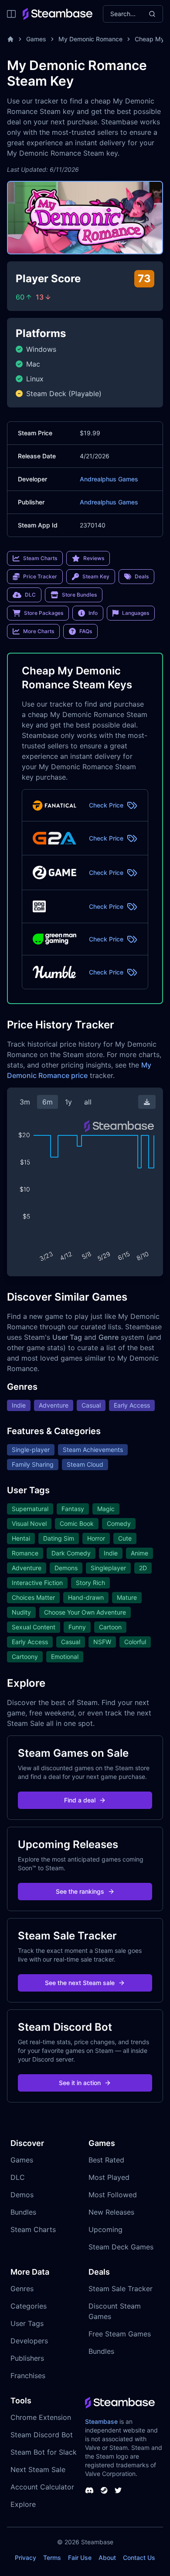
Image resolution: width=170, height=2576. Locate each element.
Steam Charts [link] (40, 558)
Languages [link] (136, 613)
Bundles (23, 2212)
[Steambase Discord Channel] (89, 2490)
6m (48, 1102)
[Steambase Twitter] (118, 2490)
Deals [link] (142, 576)
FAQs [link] (86, 631)
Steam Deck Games (121, 2247)
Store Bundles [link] (79, 595)
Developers (29, 2341)
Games (36, 39)
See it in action (80, 2083)
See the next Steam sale (80, 1983)
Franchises (28, 2376)
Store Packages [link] (44, 613)
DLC (18, 2177)
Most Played (109, 2177)
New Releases (111, 2212)
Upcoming (105, 2229)
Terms (52, 2558)
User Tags (27, 2323)
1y (68, 1102)
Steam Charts (33, 2229)
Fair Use (80, 2558)
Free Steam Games (120, 2334)
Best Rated (106, 2160)
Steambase (101, 2421)
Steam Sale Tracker (121, 2289)
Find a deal (80, 1800)
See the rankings (80, 1891)
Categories (29, 2306)
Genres (22, 2289)
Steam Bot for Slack (44, 2452)
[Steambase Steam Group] (104, 2490)
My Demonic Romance (90, 39)
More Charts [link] (39, 631)
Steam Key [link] (96, 576)
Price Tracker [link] (40, 576)
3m (25, 1102)
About (107, 2558)
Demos (22, 2195)
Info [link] (93, 613)
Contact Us (139, 2558)
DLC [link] (30, 595)
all (88, 1102)
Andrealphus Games (109, 479)
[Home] (10, 39)
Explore (23, 2504)
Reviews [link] (94, 558)
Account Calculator (42, 2487)
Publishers (27, 2358)
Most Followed (113, 2195)
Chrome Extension (41, 2417)
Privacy (25, 2558)
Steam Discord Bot (42, 2435)
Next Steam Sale (38, 2469)
